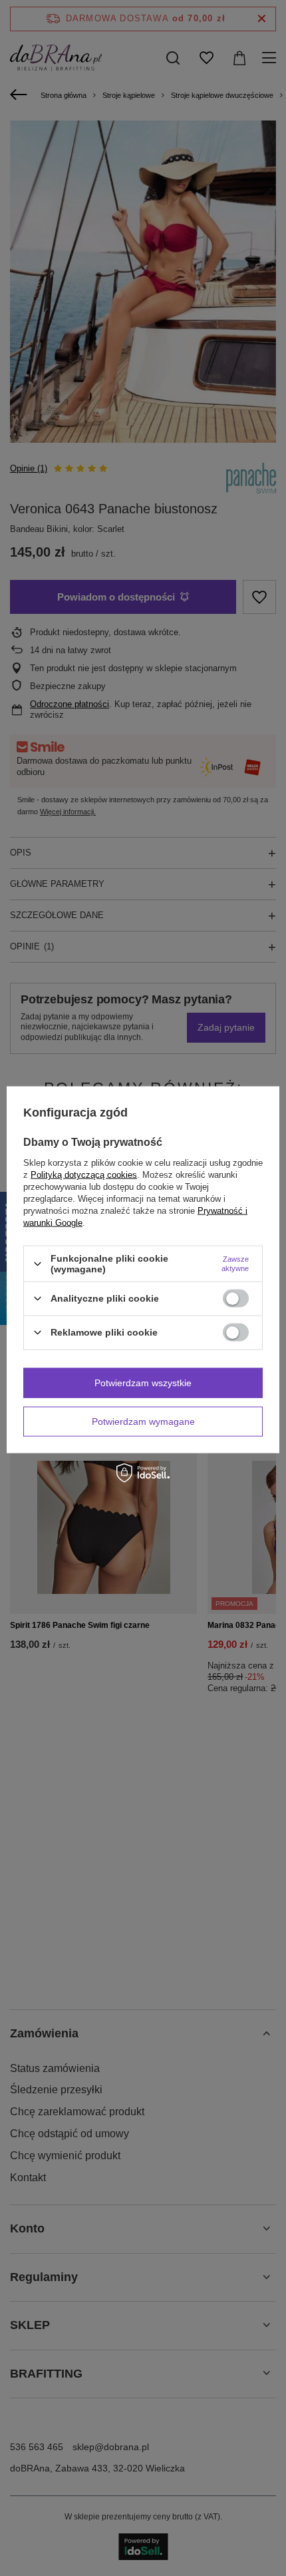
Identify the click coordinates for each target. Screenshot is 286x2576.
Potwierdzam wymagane (143, 1421)
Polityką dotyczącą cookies (84, 1175)
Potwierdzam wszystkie (143, 1383)
